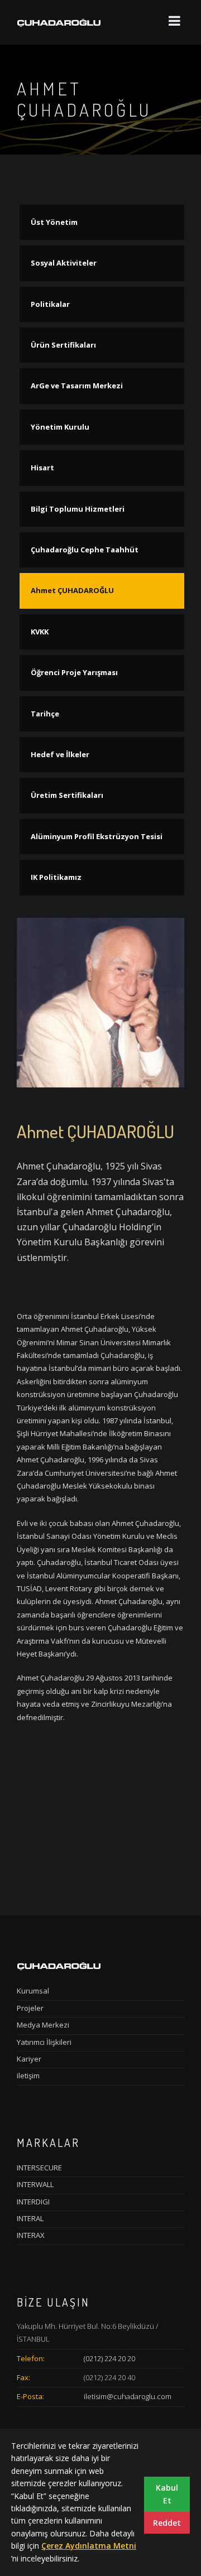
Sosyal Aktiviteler (64, 263)
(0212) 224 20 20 (109, 2358)
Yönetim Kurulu (60, 427)
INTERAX (31, 2235)
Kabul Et (167, 2494)
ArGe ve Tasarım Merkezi (77, 386)
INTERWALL (35, 2184)
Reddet (167, 2523)
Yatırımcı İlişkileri (44, 2042)
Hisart (42, 468)
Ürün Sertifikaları (63, 345)
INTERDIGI (33, 2202)
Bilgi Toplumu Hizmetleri (78, 509)
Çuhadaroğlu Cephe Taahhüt (85, 550)
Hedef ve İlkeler (60, 754)
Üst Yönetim (54, 222)
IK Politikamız (56, 877)
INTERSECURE (39, 2168)
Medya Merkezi (43, 2025)
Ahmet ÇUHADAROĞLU (72, 590)
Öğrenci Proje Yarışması (74, 672)
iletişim (28, 2076)
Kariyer (29, 2059)
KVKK (40, 632)
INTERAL (30, 2218)
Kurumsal (33, 1991)
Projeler (30, 2008)
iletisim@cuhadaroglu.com (128, 2396)
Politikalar (50, 304)
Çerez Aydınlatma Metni (89, 2546)
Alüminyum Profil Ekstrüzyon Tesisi (97, 836)
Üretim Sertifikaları (67, 795)
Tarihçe (45, 714)
